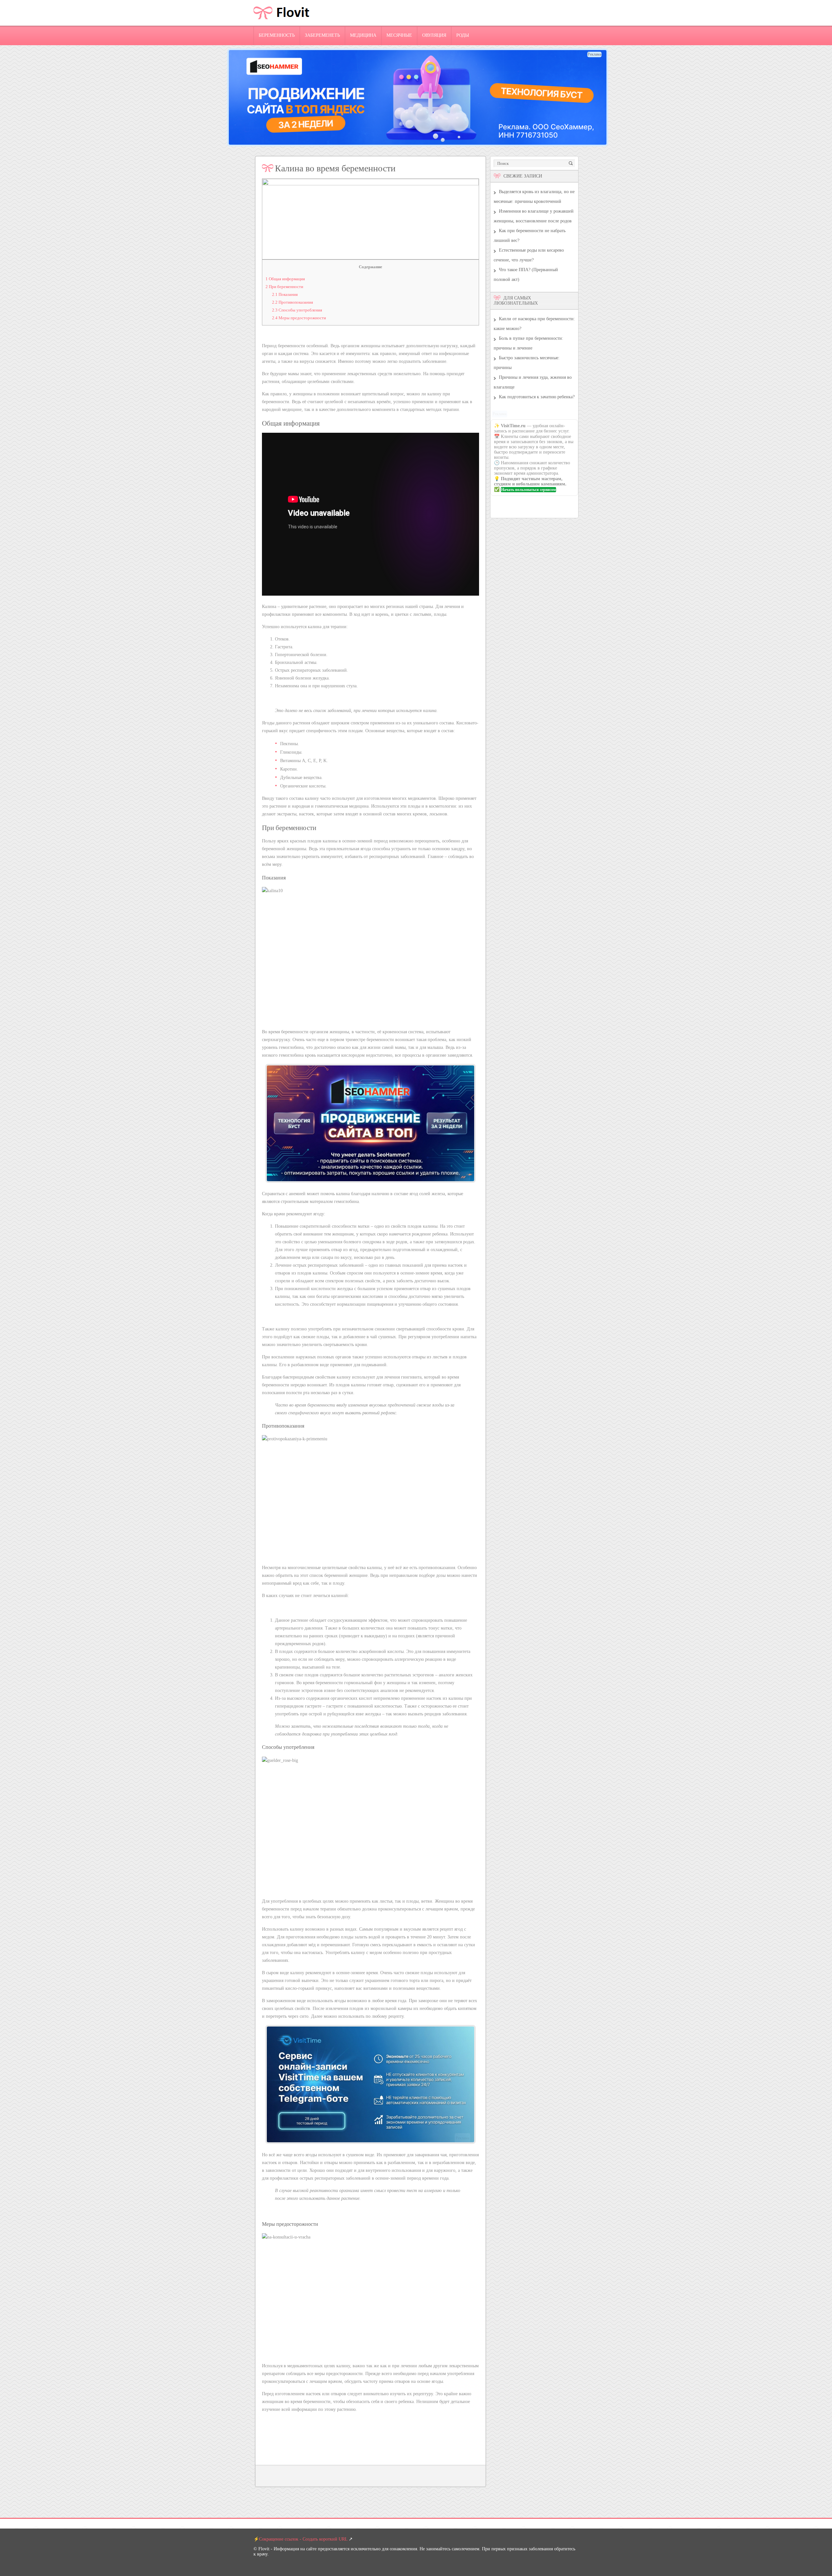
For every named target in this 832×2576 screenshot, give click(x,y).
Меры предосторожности (299, 318)
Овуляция (434, 35)
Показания (285, 294)
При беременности (284, 287)
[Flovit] (282, 24)
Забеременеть (322, 35)
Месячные (399, 35)
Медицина (363, 35)
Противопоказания (292, 302)
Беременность (277, 35)
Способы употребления (297, 310)
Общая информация (285, 279)
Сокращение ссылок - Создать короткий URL (303, 2539)
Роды (463, 35)
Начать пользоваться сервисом (528, 490)
